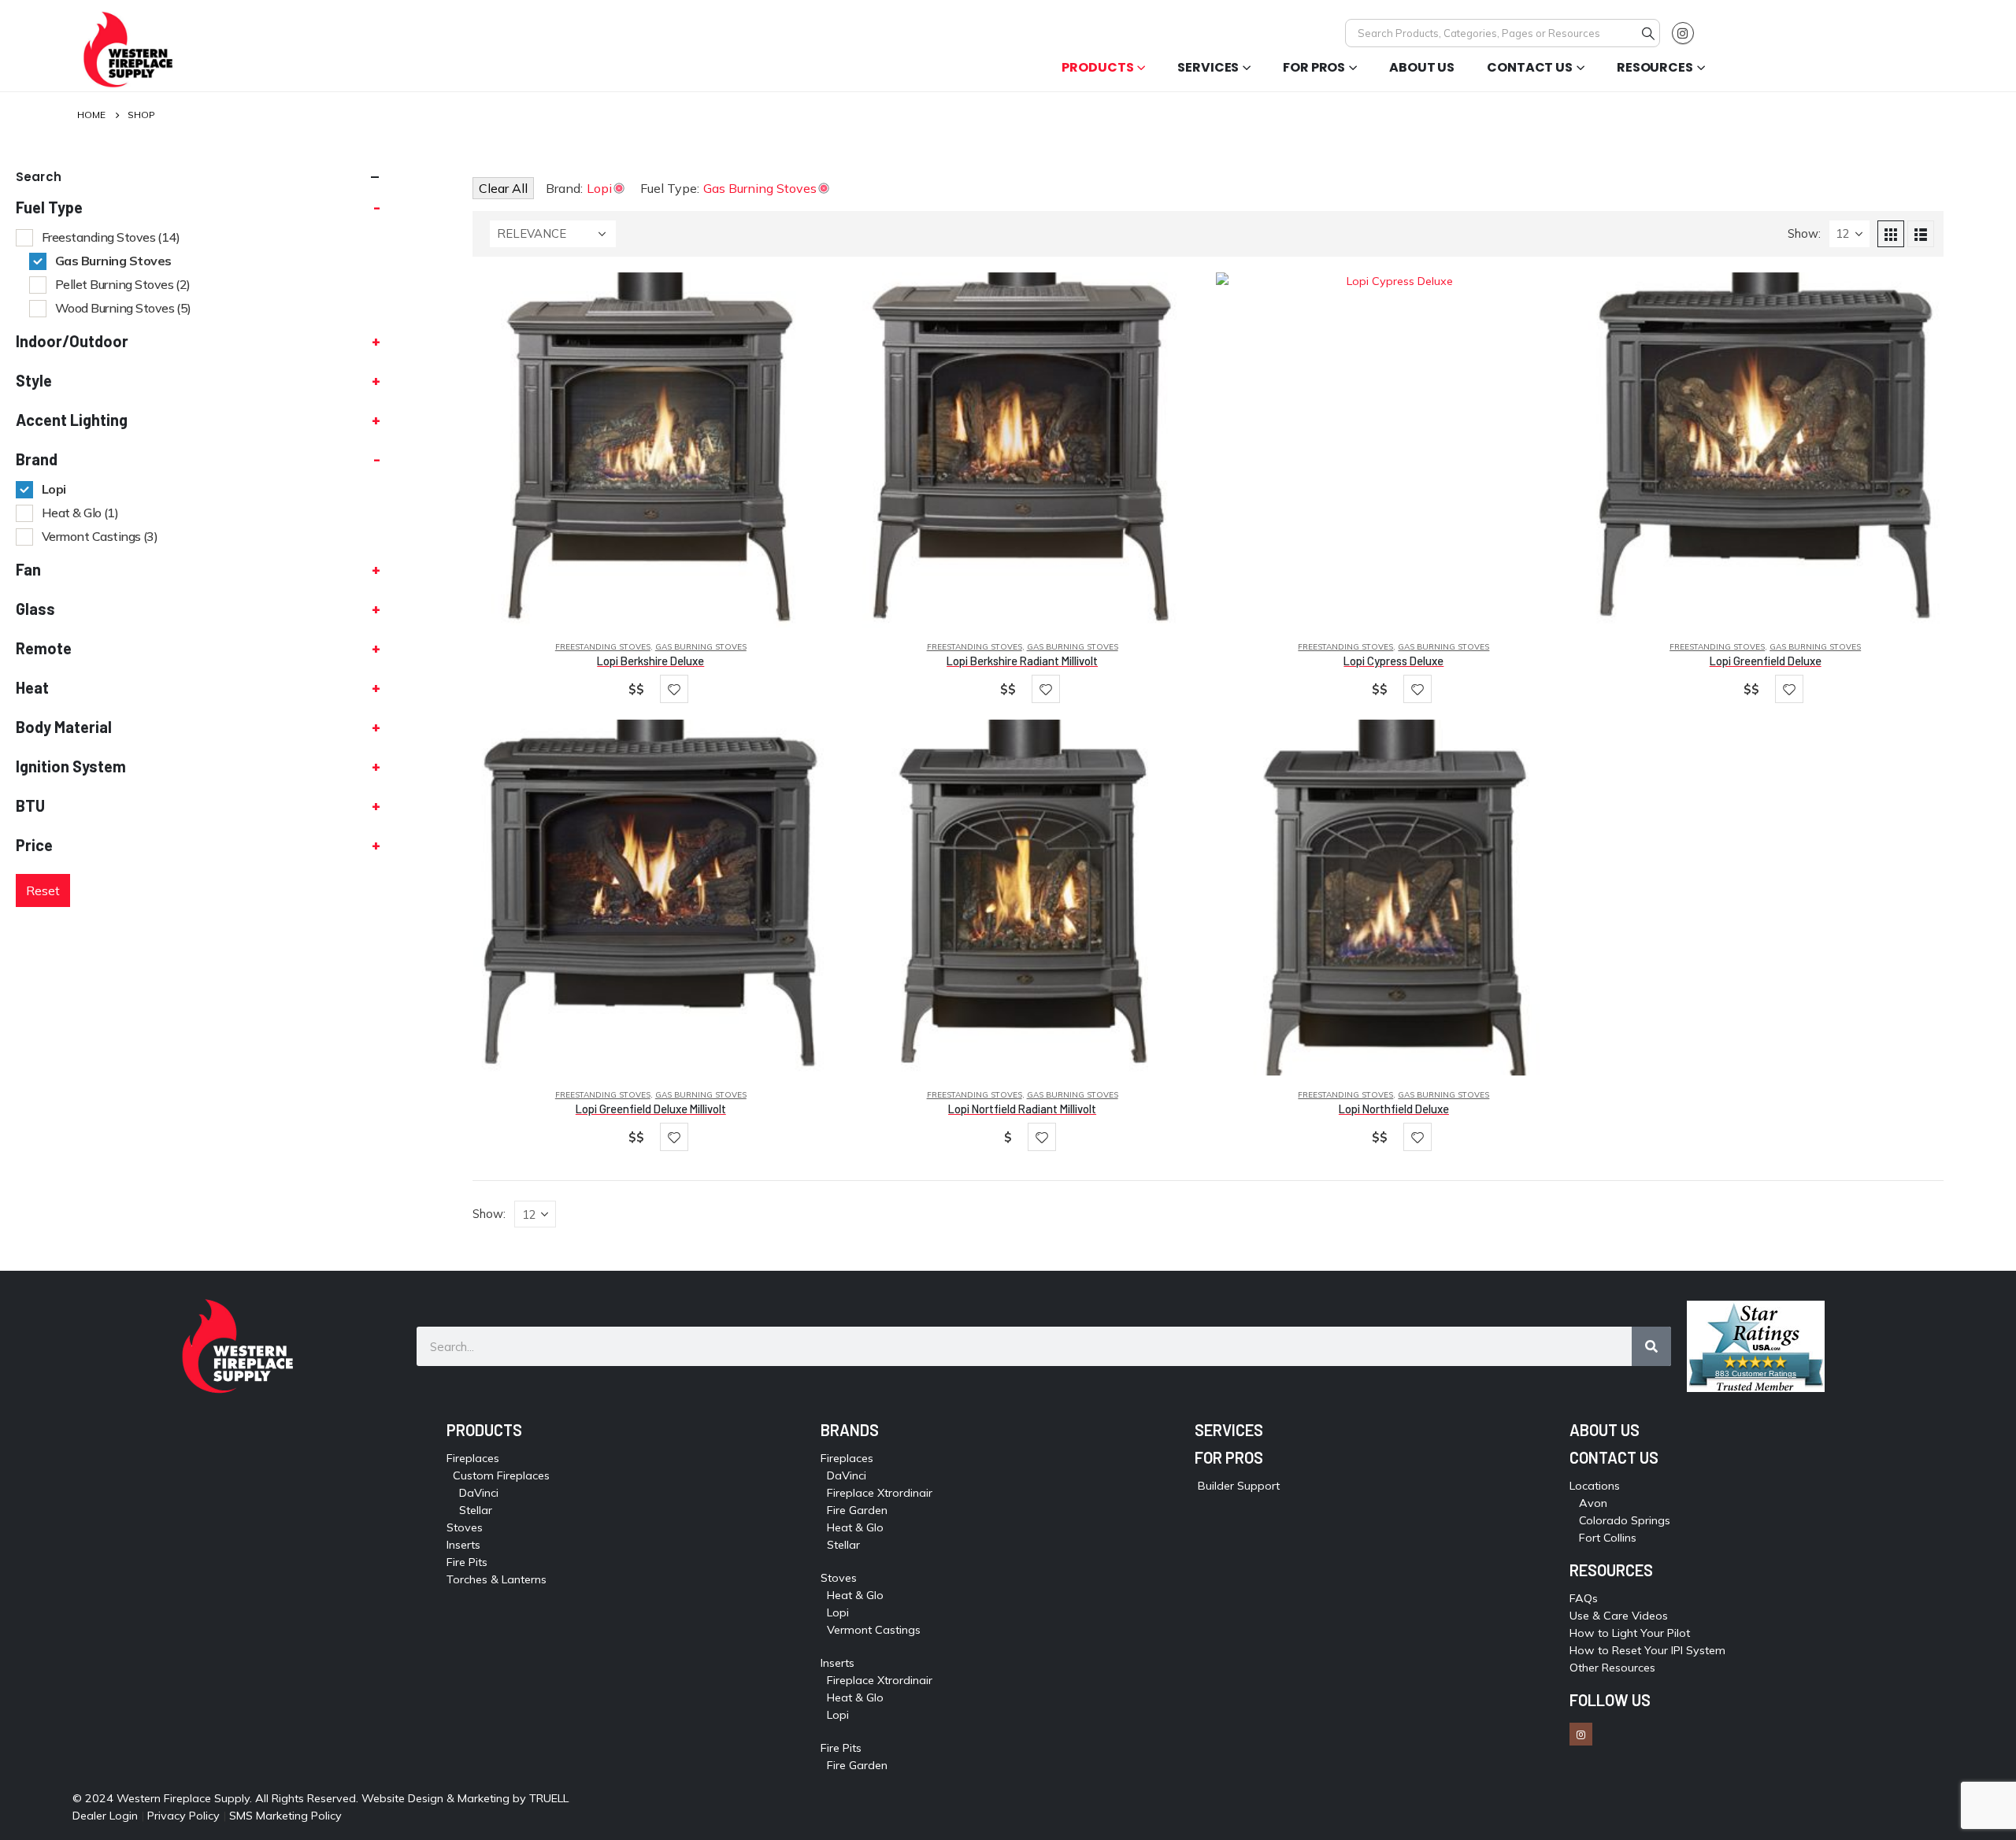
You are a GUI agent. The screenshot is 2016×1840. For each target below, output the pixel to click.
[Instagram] (1683, 33)
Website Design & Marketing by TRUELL (465, 1798)
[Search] (1648, 33)
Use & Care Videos (1619, 1616)
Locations (1595, 1486)
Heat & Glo (80, 513)
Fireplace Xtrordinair (880, 1493)
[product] (650, 450)
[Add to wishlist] (674, 689)
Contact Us (1530, 67)
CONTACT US (1614, 1457)
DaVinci (479, 1493)
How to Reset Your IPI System (1647, 1650)
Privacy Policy (183, 1816)
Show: (1804, 233)
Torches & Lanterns (497, 1579)
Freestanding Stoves (603, 647)
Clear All (503, 188)
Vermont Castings (100, 536)
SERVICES (1229, 1430)
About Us (1422, 67)
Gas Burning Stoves (701, 647)
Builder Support (1239, 1486)
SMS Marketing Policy (287, 1816)
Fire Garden (857, 1510)
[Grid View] (1891, 234)
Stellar (476, 1510)
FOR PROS (1229, 1457)
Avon (1593, 1503)
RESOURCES (1611, 1570)
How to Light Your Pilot (1630, 1633)
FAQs (1584, 1598)
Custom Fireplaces (501, 1475)
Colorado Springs (1625, 1520)
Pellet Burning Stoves (123, 284)
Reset (43, 890)
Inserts (463, 1545)
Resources (1655, 67)
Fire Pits (467, 1562)
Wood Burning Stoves (123, 308)
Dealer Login (105, 1816)
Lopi (54, 489)
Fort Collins (1608, 1538)
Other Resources (1612, 1668)
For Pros (1314, 67)
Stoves (465, 1527)
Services (1208, 67)
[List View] (1921, 234)
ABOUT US (1605, 1430)
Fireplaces (473, 1458)
